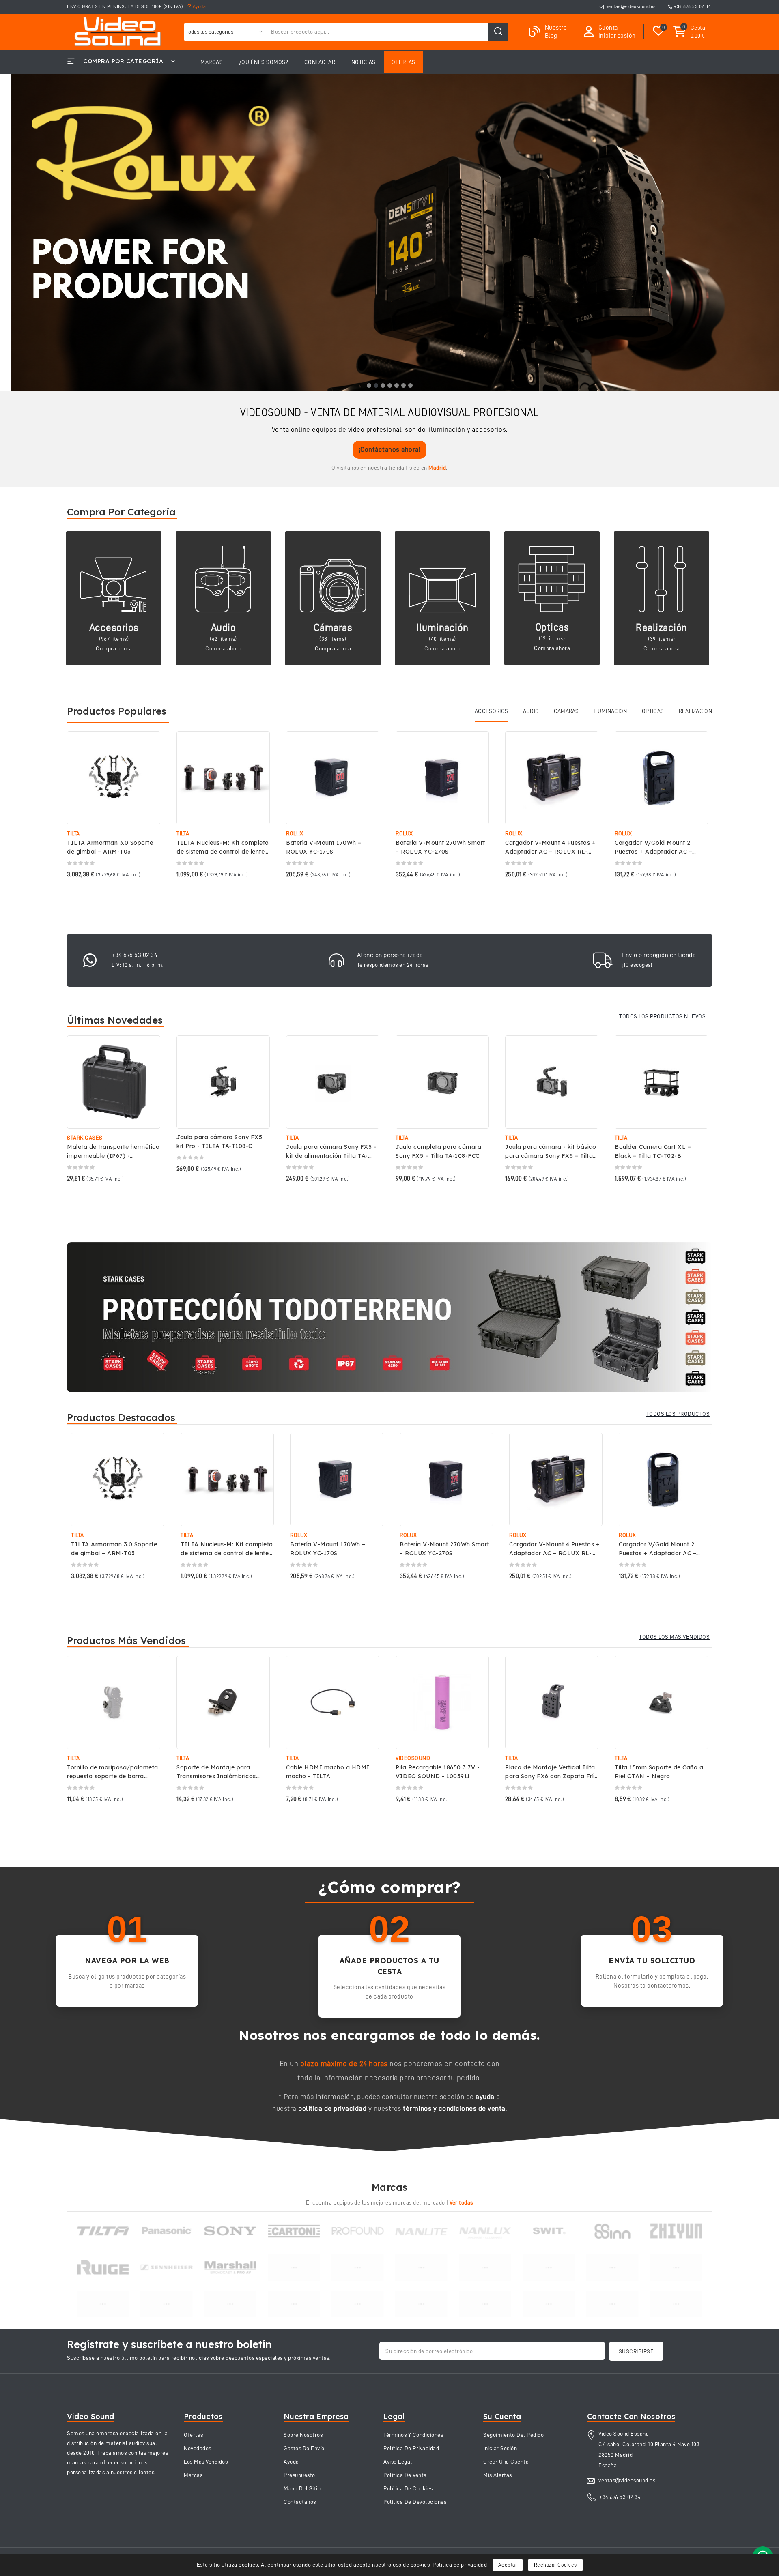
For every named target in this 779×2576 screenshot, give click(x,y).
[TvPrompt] (294, 2267)
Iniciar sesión (500, 2448)
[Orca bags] (103, 2304)
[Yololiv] (230, 2304)
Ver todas (461, 2202)
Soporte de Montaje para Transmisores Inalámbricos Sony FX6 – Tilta (216, 1776)
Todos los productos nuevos (662, 1016)
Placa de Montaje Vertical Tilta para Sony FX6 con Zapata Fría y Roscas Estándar (551, 1776)
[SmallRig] (421, 2304)
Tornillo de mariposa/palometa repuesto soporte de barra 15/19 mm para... (113, 1776)
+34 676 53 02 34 (692, 6)
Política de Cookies (408, 2488)
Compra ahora (114, 648)
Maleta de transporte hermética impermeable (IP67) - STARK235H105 (113, 1156)
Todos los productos (678, 1414)
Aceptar (508, 2565)
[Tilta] (103, 2231)
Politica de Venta (405, 2475)
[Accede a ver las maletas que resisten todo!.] (389, 1317)
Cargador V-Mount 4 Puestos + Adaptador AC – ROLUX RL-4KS (550, 852)
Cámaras (333, 628)
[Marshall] (230, 2267)
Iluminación (442, 628)
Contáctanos (300, 2502)
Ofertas (194, 2435)
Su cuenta (502, 2416)
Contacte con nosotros (631, 2416)
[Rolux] (358, 2267)
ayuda (485, 2097)
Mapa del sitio (302, 2488)
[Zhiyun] (676, 2231)
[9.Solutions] (485, 2267)
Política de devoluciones (415, 2502)
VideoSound (413, 1758)
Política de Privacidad (411, 2448)
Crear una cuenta (506, 2462)
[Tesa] (294, 2304)
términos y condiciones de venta (454, 2108)
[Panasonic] (167, 2231)
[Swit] (549, 2231)
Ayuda (198, 6)
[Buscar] (498, 32)
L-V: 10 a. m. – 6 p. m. (138, 965)
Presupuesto (299, 2475)
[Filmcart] (485, 2304)
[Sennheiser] (167, 2267)
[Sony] (230, 2231)
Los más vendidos (206, 2462)
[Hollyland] (167, 2304)
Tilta (73, 833)
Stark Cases (85, 1138)
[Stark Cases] (421, 2267)
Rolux (295, 833)
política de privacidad (332, 2108)
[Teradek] (549, 2268)
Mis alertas (498, 2475)
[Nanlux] (485, 2231)
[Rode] (612, 2304)
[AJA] (676, 2304)
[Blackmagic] (676, 2267)
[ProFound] (358, 2231)
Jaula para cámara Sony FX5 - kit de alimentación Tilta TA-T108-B (331, 1156)
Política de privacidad (460, 2565)
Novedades (198, 2448)
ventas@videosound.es (631, 6)
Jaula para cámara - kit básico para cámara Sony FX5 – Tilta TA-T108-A (551, 1156)
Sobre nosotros (303, 2435)
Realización (662, 628)
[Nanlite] (421, 2231)
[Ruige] (103, 2267)
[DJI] (612, 2267)
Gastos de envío (304, 2448)
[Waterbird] (549, 2304)
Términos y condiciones (413, 2435)
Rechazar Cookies (555, 2565)
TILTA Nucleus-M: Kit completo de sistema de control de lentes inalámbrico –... (223, 852)
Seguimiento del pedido (513, 2435)
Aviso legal (398, 2462)
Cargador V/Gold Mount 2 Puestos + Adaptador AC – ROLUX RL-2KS (653, 852)
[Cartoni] (294, 2231)
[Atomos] (358, 2304)
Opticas (552, 627)
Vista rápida (148, 746)
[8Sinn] (612, 2231)
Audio (224, 628)
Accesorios (114, 628)
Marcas (193, 2475)
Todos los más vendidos (674, 1637)
